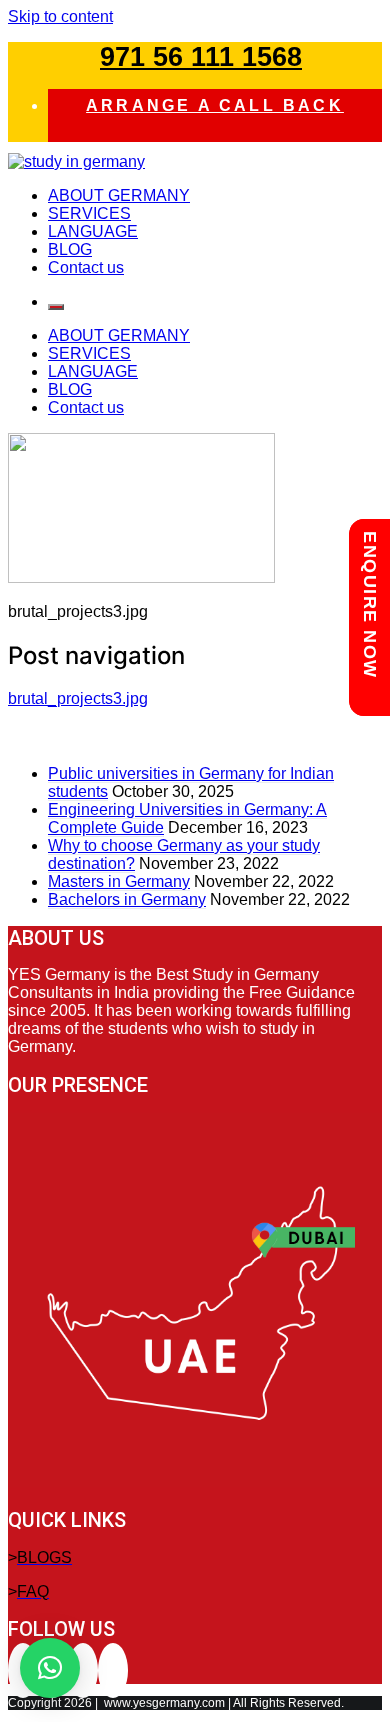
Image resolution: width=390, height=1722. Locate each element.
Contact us (86, 267)
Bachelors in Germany (127, 899)
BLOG (70, 249)
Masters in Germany (119, 881)
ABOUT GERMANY (119, 195)
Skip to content (60, 16)
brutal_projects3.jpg (78, 698)
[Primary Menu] (56, 307)
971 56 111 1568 (201, 57)
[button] (50, 1668)
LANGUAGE (93, 231)
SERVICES (89, 213)
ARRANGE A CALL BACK (215, 105)
